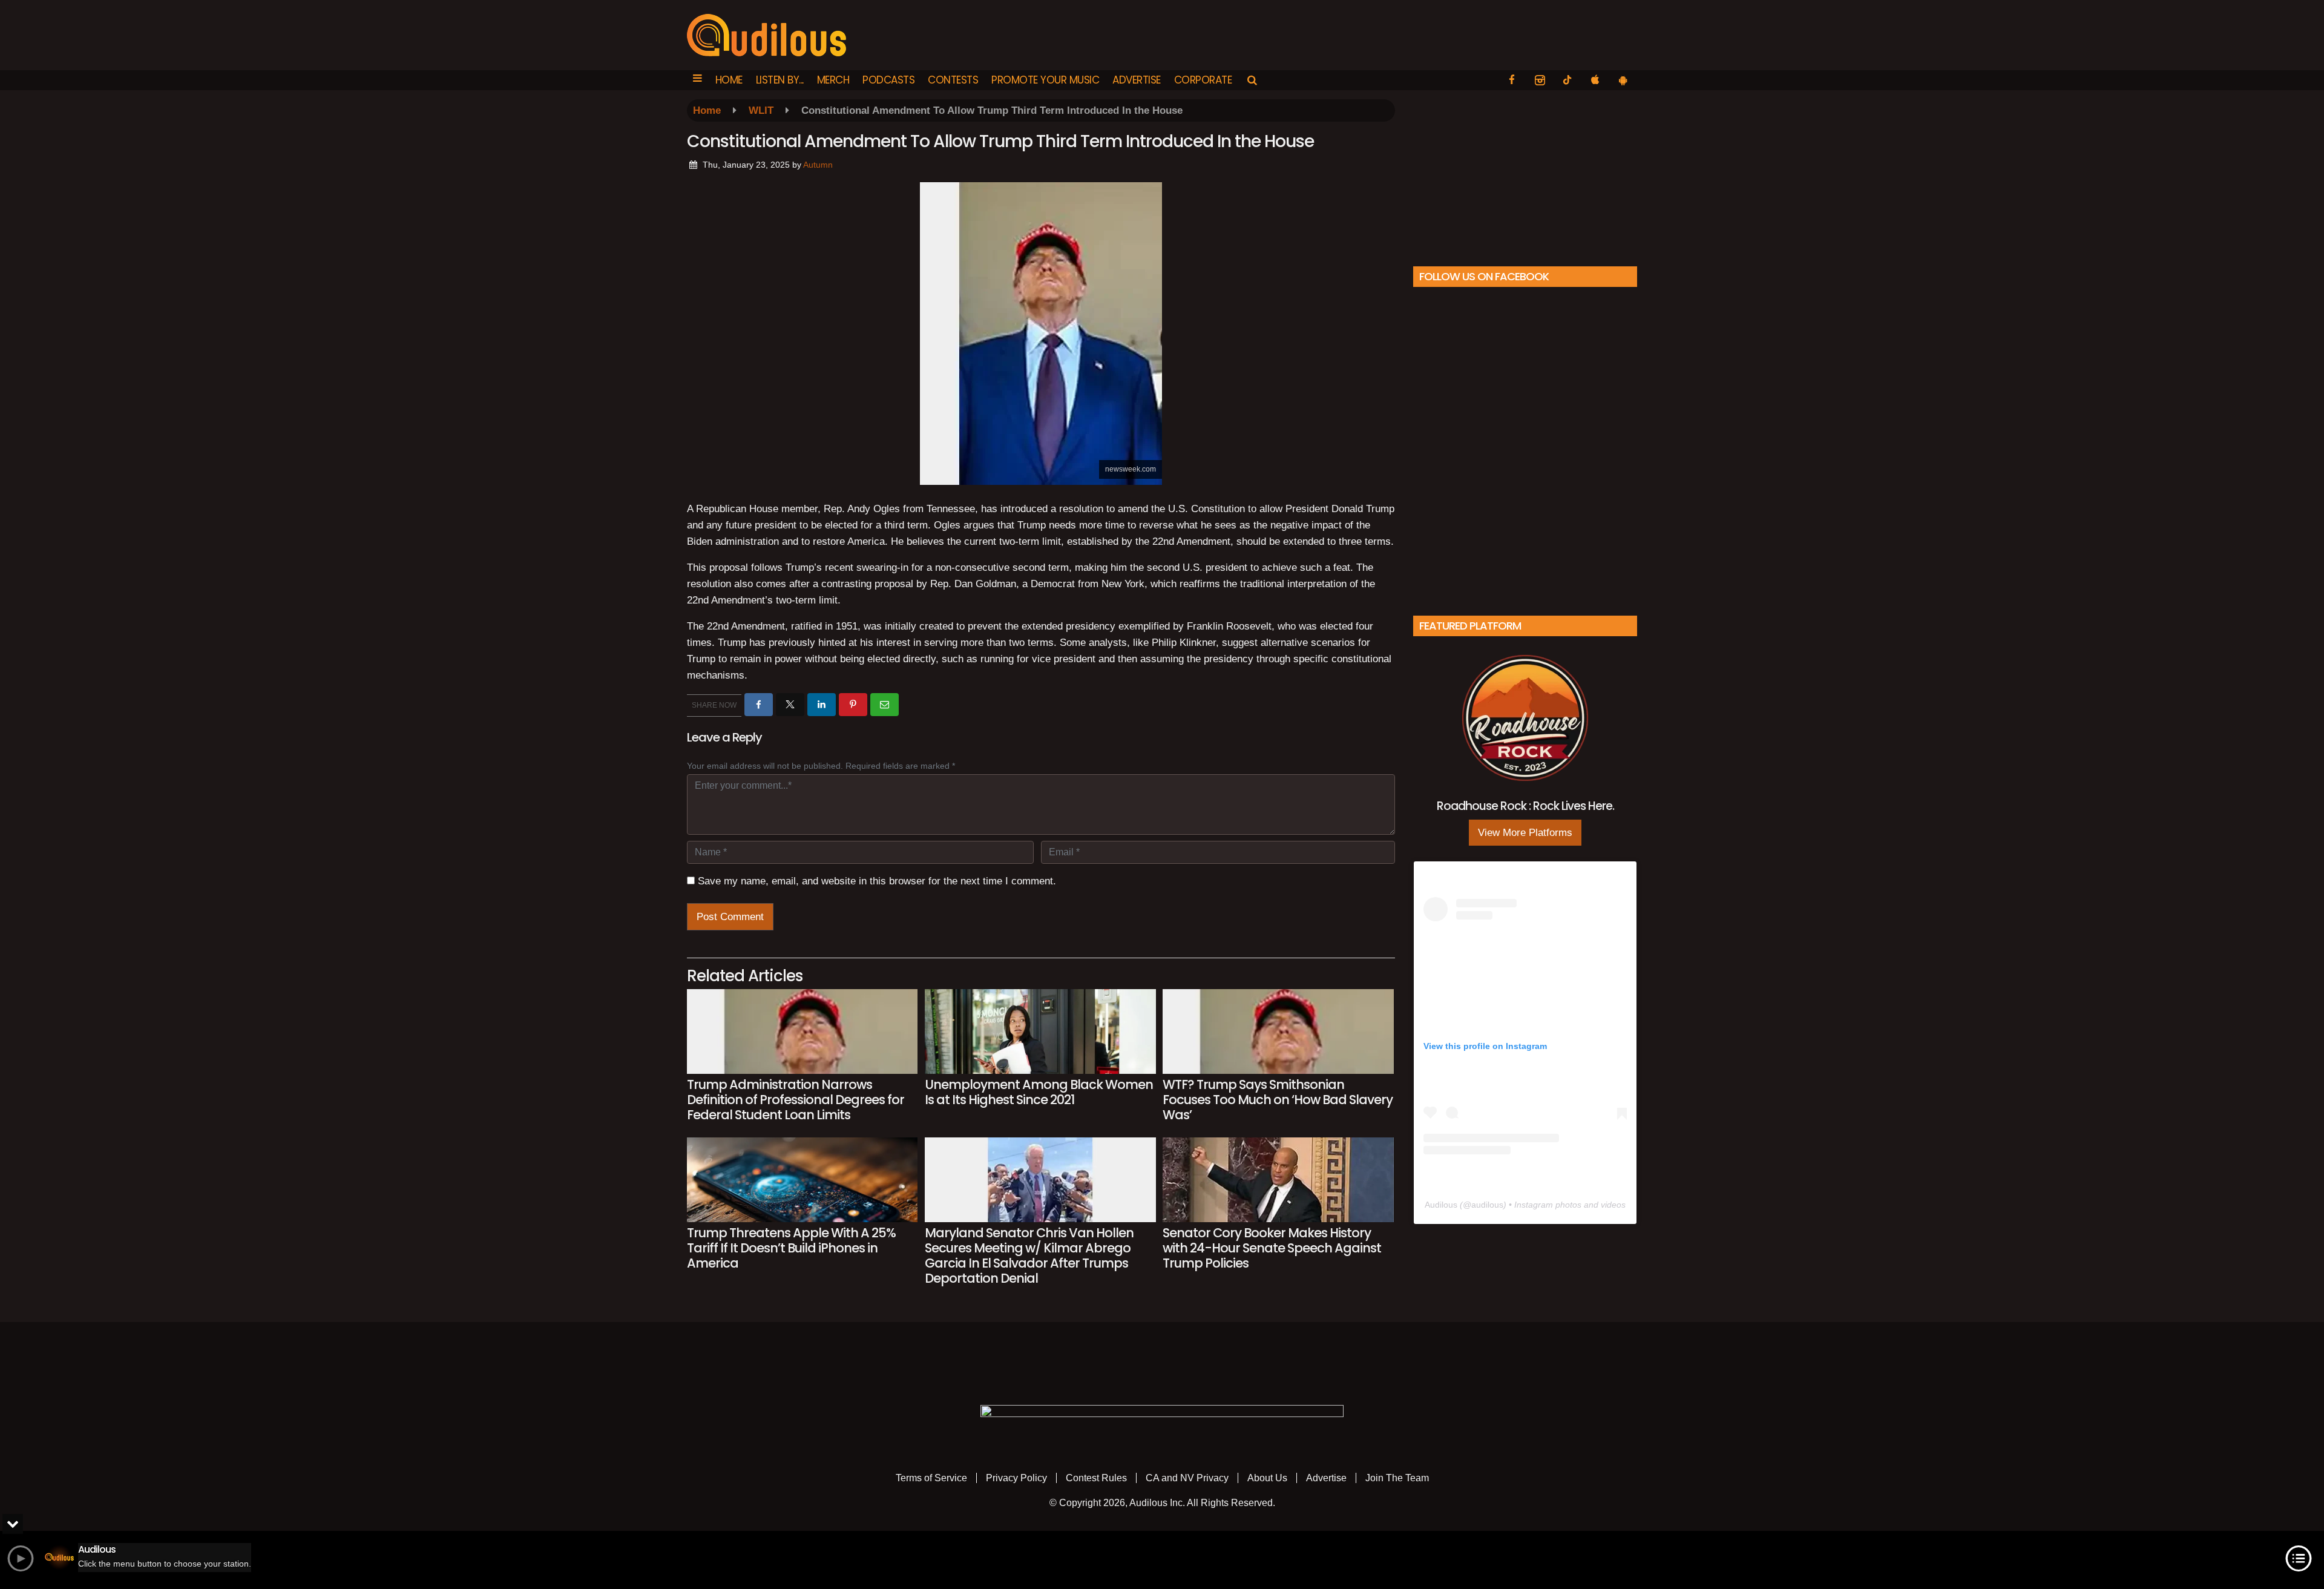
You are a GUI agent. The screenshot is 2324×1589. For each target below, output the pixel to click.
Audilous (1441, 1205)
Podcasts (888, 80)
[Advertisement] (1525, 175)
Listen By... (780, 80)
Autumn (818, 165)
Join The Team (1397, 1478)
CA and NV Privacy (1187, 1478)
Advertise (1137, 80)
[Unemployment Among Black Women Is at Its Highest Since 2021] (1040, 1031)
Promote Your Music (1045, 80)
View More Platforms (1525, 833)
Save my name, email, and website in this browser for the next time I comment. (877, 881)
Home (729, 80)
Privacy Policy (1016, 1478)
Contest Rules (1096, 1478)
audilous (1487, 1205)
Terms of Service (931, 1478)
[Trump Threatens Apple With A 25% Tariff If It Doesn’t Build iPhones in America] (802, 1180)
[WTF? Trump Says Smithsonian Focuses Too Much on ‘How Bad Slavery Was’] (1278, 1031)
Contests (953, 80)
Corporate (1203, 80)
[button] (698, 80)
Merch (833, 80)
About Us (1267, 1478)
